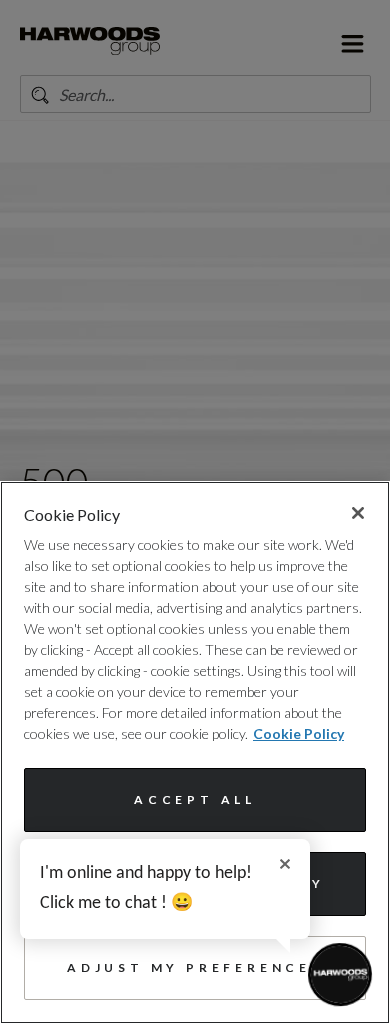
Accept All (195, 799)
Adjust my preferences (195, 967)
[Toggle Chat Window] (340, 974)
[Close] (358, 513)
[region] (195, 752)
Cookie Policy (298, 733)
